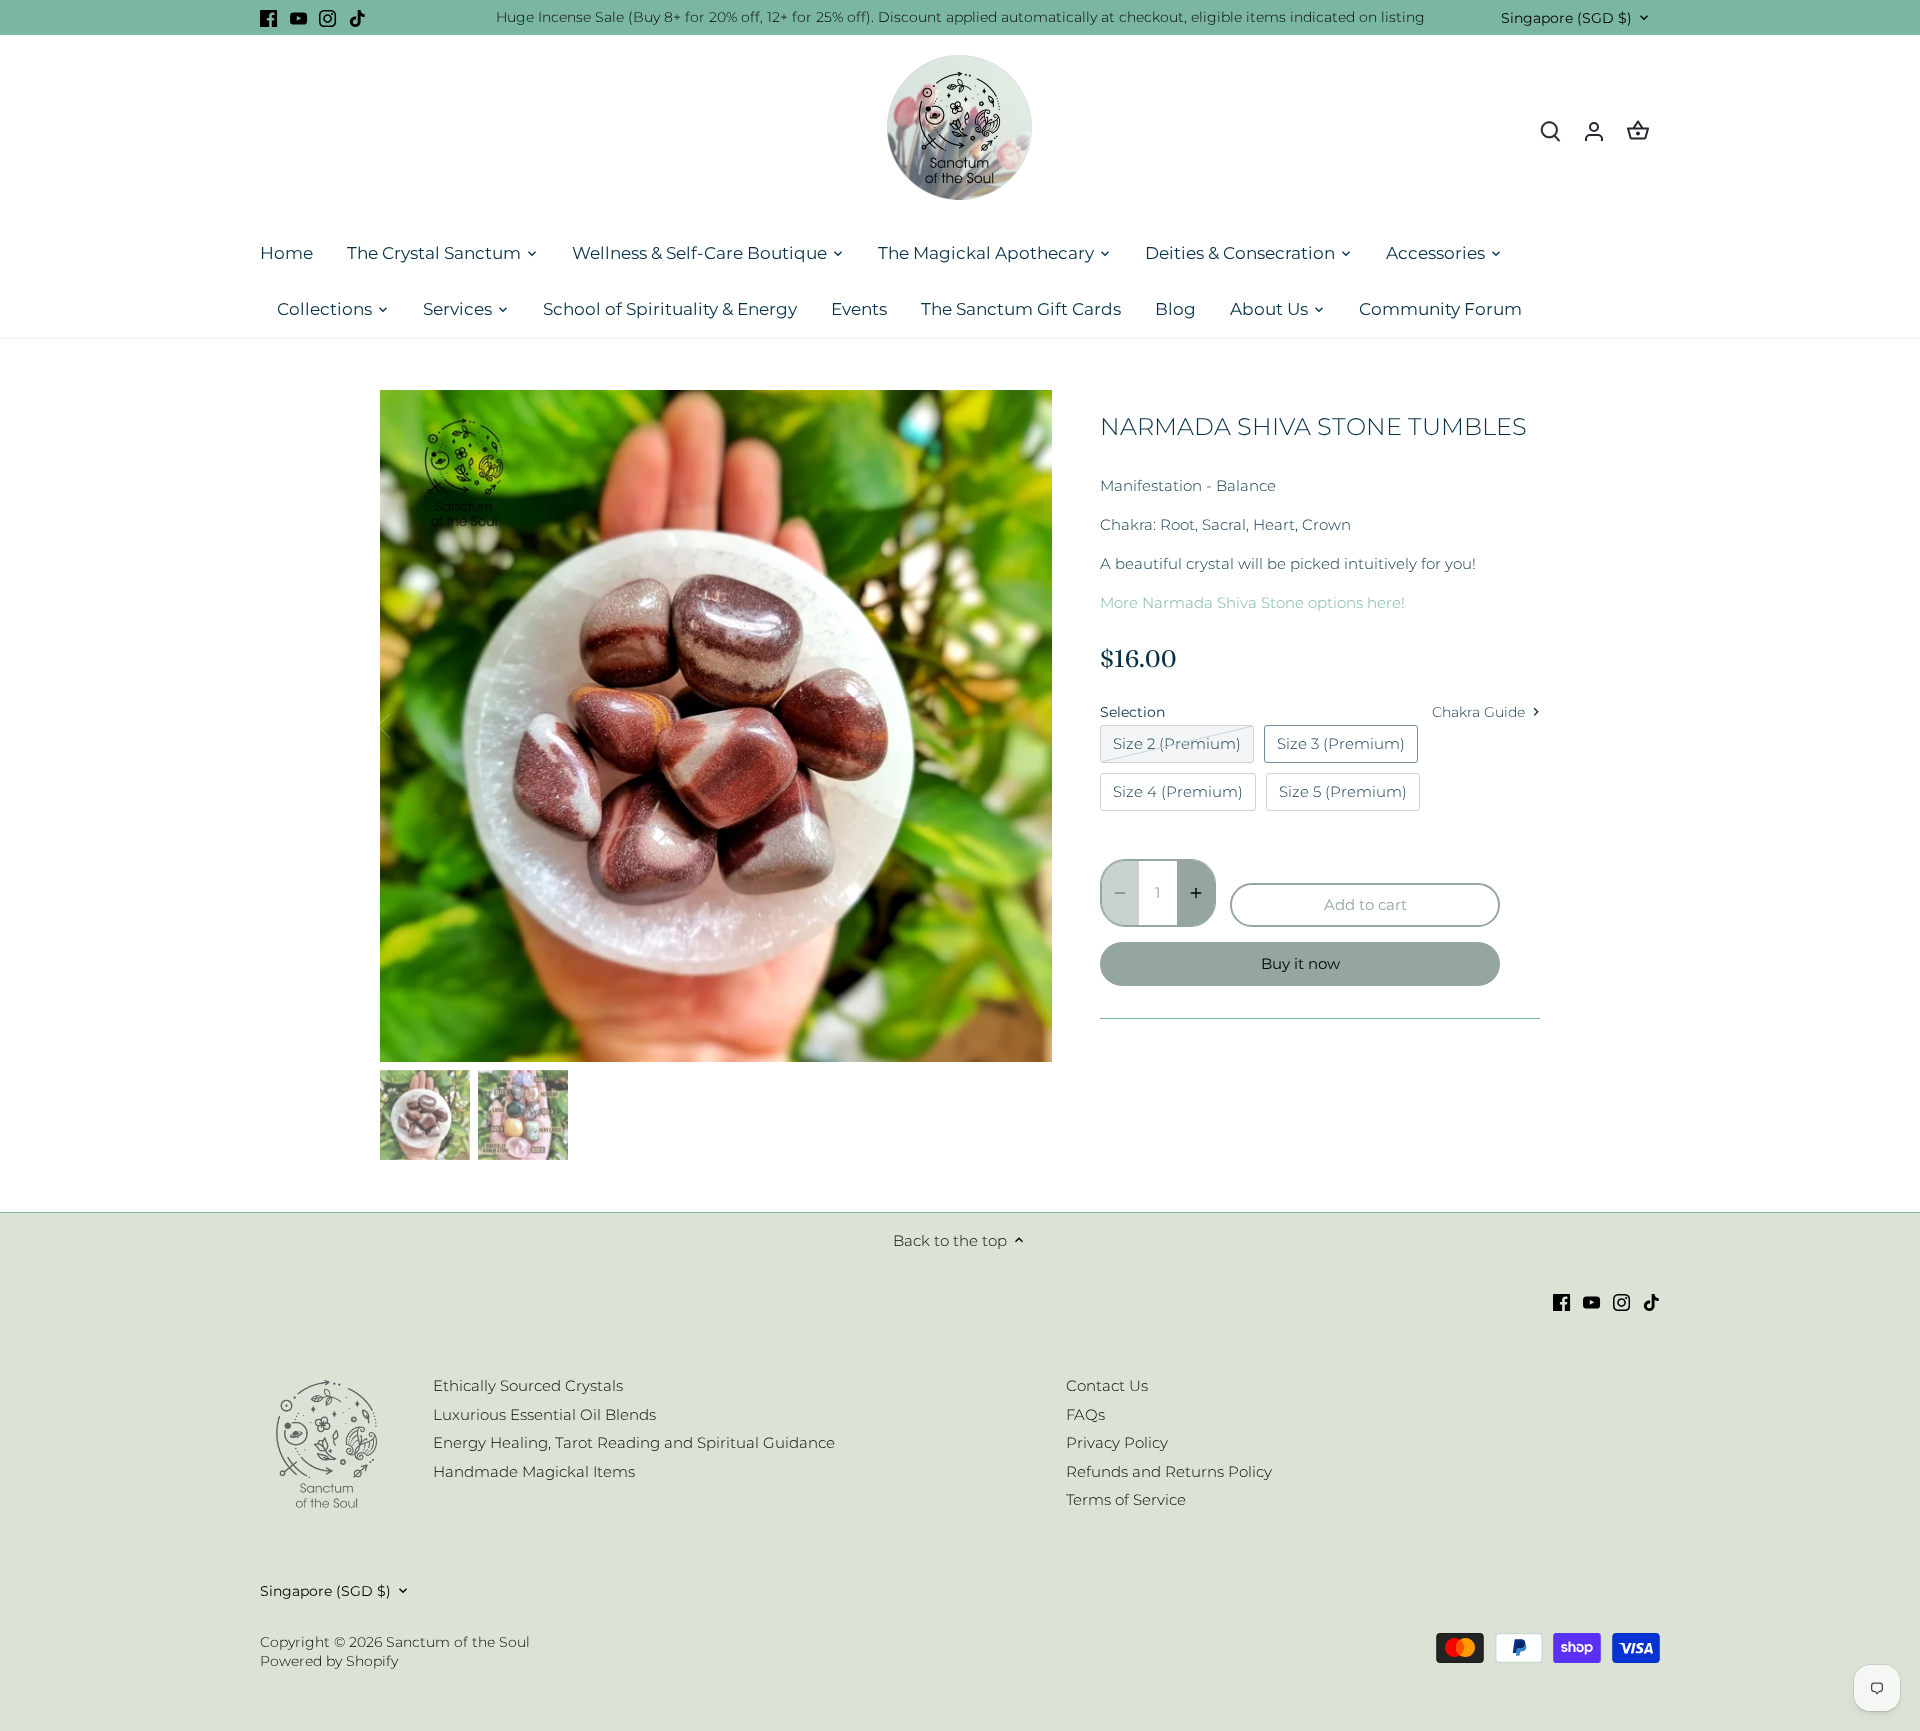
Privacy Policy (1117, 1442)
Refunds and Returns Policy (1169, 1471)
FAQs (1085, 1414)
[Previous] (410, 726)
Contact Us (1107, 1385)
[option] (716, 726)
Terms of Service (1126, 1499)
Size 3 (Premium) (1341, 743)
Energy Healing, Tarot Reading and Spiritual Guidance (634, 1442)
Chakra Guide (1480, 712)
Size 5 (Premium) (1343, 791)
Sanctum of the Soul (458, 1642)
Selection (1132, 712)
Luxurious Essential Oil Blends (544, 1414)
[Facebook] (268, 17)
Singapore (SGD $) (1566, 18)
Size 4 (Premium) (1178, 791)
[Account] (1594, 130)
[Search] (1550, 130)
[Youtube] (298, 17)
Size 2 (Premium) (1177, 743)
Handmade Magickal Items (534, 1471)
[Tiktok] (357, 17)
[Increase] (1196, 893)
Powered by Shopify (329, 1661)
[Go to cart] (1638, 130)
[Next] (1022, 726)
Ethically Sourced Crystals (528, 1385)
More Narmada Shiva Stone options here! (1252, 602)
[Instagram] (327, 17)
